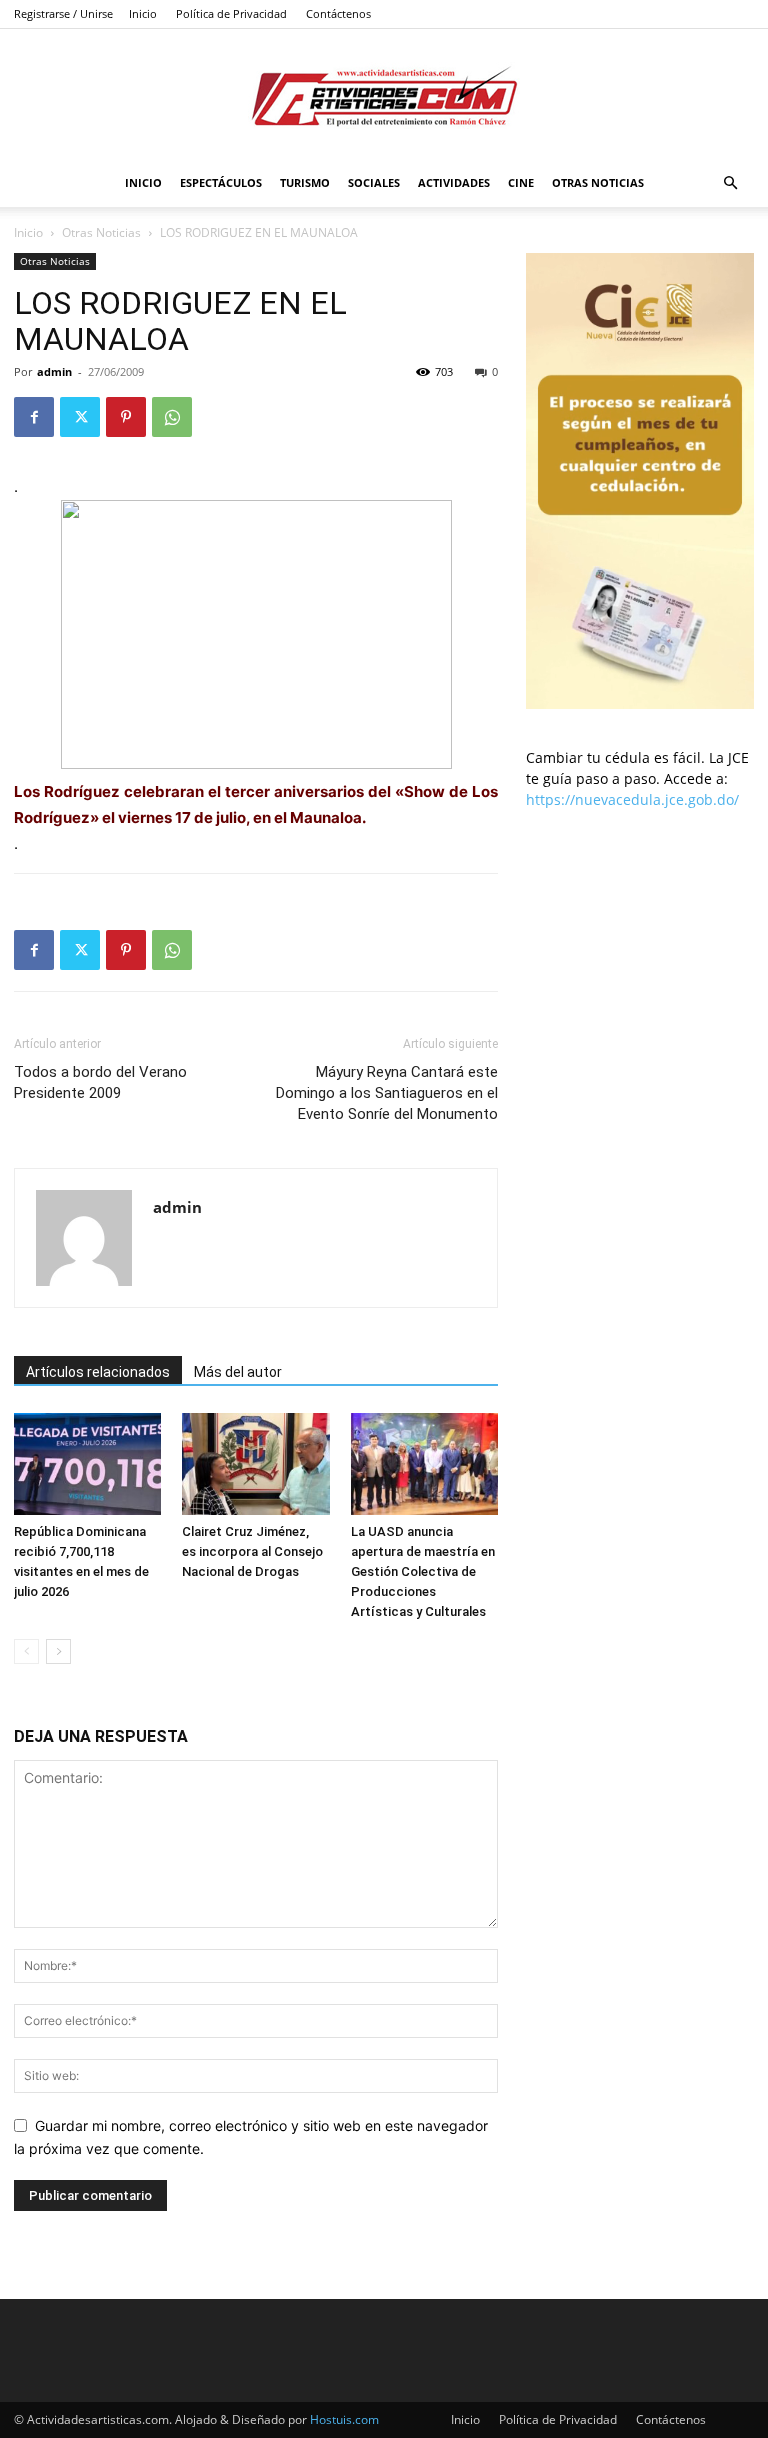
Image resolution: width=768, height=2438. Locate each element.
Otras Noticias (598, 182)
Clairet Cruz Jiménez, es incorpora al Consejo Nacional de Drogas (252, 1551)
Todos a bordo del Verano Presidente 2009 (100, 1082)
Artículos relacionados (98, 1372)
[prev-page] (26, 1651)
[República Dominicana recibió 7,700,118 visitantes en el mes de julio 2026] (87, 1463)
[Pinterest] (126, 417)
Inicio (143, 13)
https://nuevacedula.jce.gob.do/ (632, 799)
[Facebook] (34, 417)
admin (54, 371)
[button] (730, 183)
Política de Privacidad (231, 13)
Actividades (454, 182)
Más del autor (238, 1372)
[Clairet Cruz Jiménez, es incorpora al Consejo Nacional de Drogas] (255, 1463)
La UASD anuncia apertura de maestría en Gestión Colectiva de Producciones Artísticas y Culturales (423, 1571)
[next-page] (58, 1651)
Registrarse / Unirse (63, 13)
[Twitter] (80, 417)
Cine (521, 182)
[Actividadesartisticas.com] (384, 95)
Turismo (305, 182)
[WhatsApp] (172, 417)
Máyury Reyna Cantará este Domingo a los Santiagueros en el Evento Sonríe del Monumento (387, 1093)
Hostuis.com (344, 2419)
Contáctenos (338, 13)
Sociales (374, 182)
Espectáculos (221, 182)
